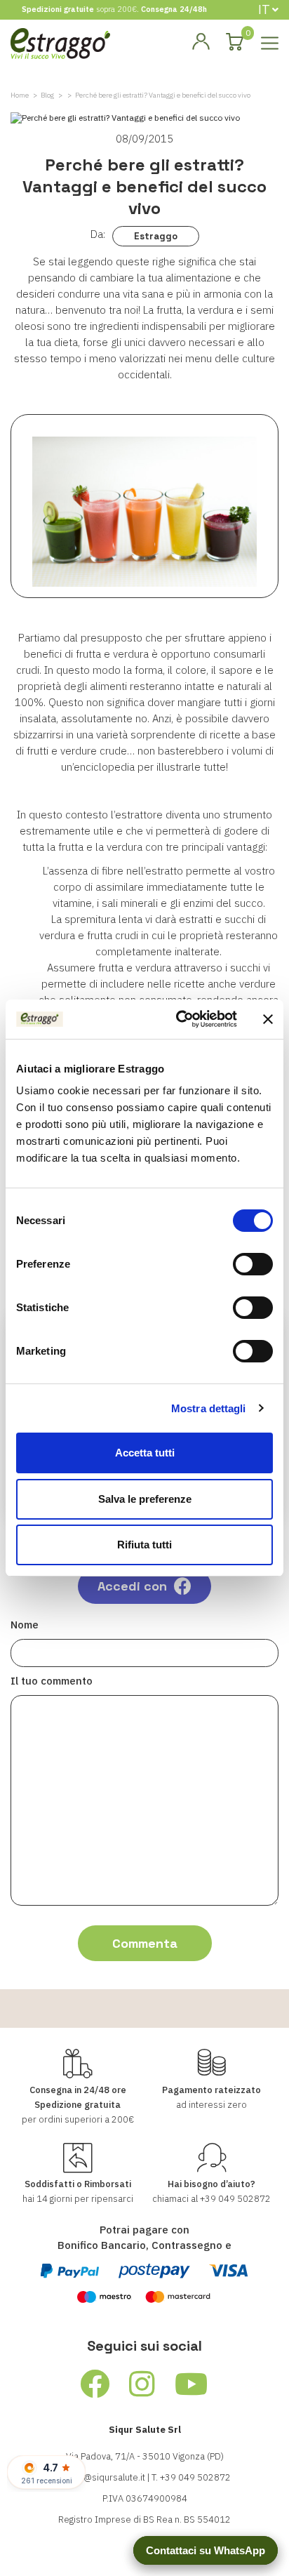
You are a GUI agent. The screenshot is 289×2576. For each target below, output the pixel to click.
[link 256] (95, 2384)
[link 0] (179, 1019)
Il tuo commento (52, 1681)
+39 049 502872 (235, 2199)
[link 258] (192, 2384)
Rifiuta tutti (144, 1545)
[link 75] (201, 42)
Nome (25, 1625)
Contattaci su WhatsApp (206, 2550)
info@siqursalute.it (107, 2477)
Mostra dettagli (209, 1408)
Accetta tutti (145, 1453)
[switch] (253, 1264)
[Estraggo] (60, 42)
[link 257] (143, 2384)
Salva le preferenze (145, 1499)
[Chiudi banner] (268, 1019)
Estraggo (156, 236)
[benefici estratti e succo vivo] (144, 506)
